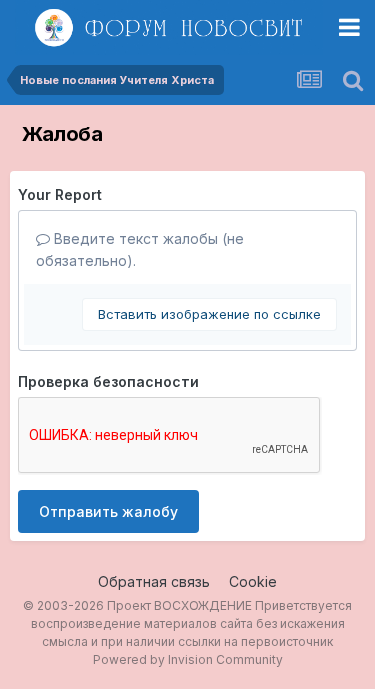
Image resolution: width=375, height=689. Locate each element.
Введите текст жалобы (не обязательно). (140, 249)
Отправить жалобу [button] (108, 511)
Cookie (253, 581)
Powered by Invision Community (188, 659)
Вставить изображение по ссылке (209, 314)
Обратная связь (154, 581)
